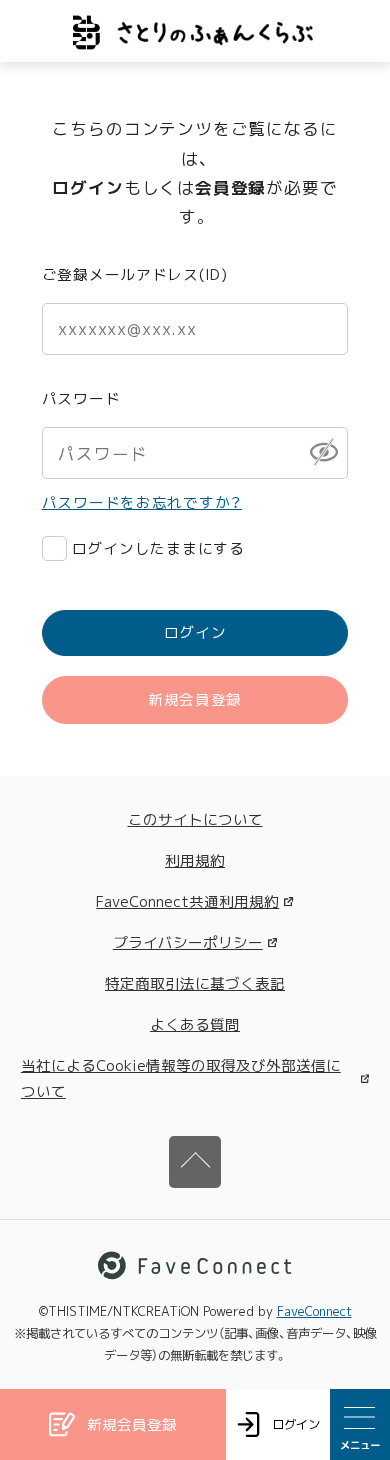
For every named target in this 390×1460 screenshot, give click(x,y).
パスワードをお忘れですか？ (142, 502)
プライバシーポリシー (188, 942)
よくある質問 (195, 1024)
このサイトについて (195, 819)
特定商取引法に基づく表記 (195, 983)
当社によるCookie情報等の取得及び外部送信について (181, 1078)
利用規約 (195, 860)
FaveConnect (314, 1311)
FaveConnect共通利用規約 (187, 901)
